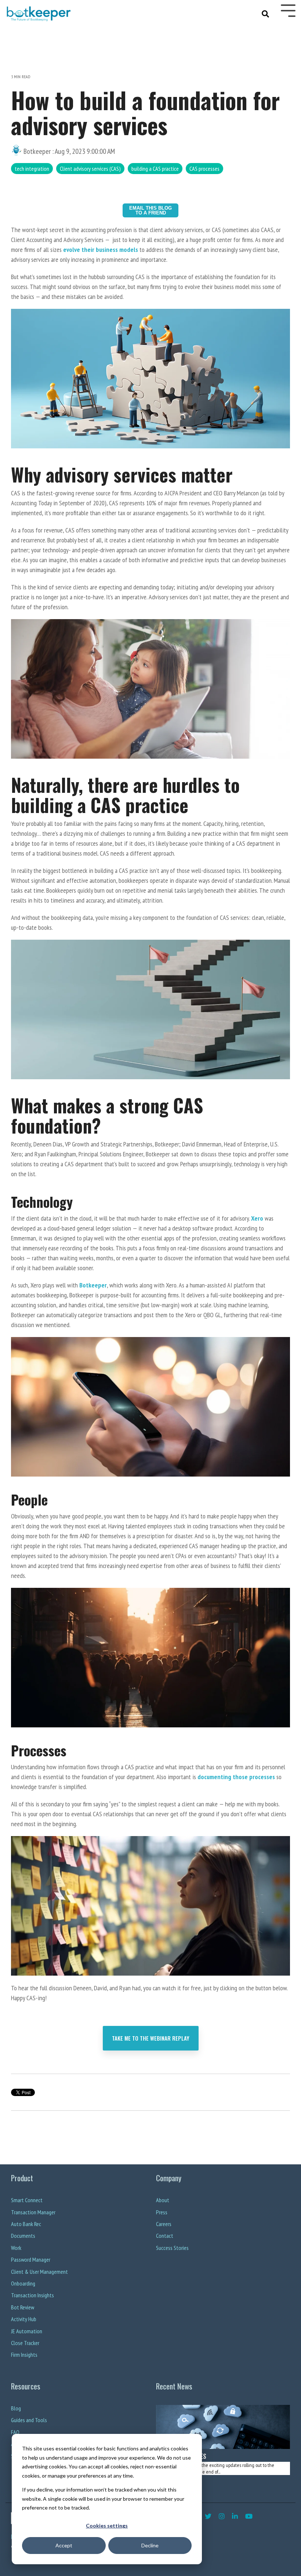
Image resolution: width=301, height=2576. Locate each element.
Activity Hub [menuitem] (24, 2319)
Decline (150, 2545)
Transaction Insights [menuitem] (32, 2295)
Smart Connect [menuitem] (27, 2200)
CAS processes (204, 169)
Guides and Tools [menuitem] (29, 2420)
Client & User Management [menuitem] (39, 2272)
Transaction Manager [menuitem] (33, 2212)
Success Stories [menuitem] (172, 2248)
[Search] (266, 13)
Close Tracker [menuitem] (25, 2343)
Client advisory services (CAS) (90, 169)
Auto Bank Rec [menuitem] (26, 2224)
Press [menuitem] (162, 2212)
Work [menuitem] (16, 2248)
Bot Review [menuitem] (23, 2307)
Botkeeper (37, 151)
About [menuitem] (163, 2200)
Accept (64, 2545)
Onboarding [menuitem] (23, 2284)
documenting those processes (236, 1777)
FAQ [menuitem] (15, 2432)
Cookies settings (107, 2526)
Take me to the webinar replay (151, 2038)
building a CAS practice (155, 169)
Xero (257, 1218)
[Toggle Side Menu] (288, 10)
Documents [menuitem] (23, 2236)
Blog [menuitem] (16, 2408)
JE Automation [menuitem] (27, 2331)
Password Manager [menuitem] (31, 2260)
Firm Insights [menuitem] (24, 2355)
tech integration (32, 169)
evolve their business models (101, 250)
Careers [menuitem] (164, 2224)
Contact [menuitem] (165, 2236)
